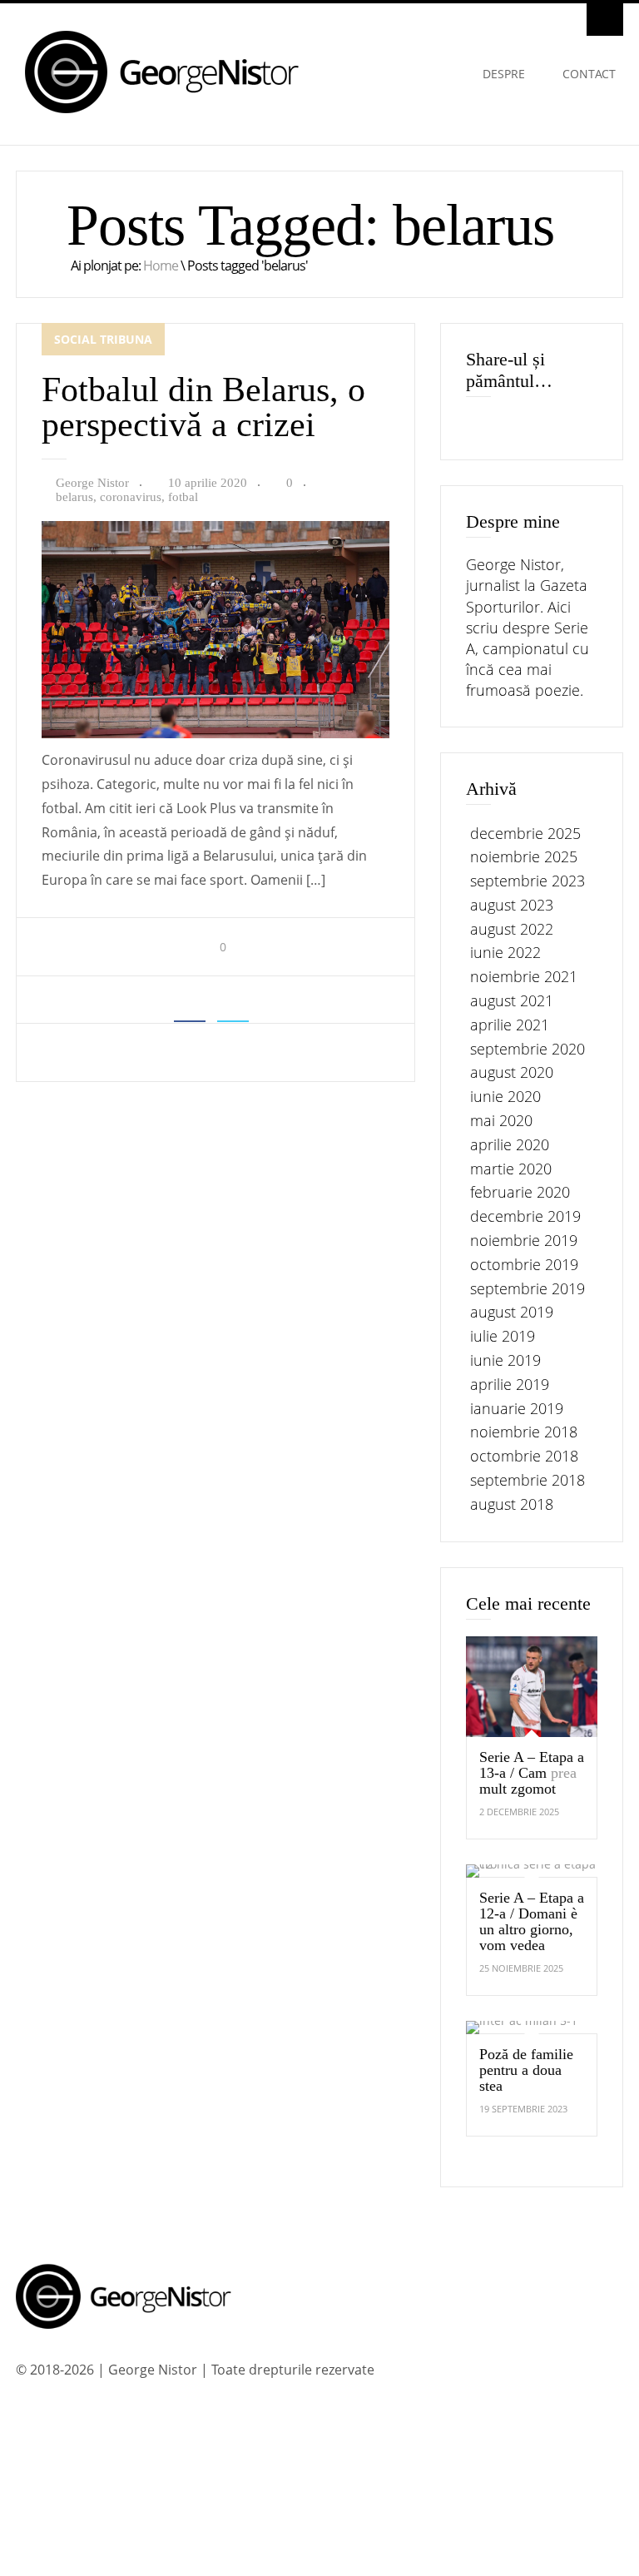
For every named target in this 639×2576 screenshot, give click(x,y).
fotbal (183, 497)
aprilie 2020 (510, 1144)
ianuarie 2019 (517, 1408)
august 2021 (512, 1000)
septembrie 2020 (528, 1049)
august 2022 (512, 929)
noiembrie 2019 (524, 1240)
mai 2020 (501, 1120)
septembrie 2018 (528, 1480)
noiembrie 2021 (524, 976)
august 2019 (512, 1312)
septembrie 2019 (528, 1288)
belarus (74, 497)
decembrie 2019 (525, 1216)
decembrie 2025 (525, 833)
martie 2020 (511, 1169)
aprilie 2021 (510, 1025)
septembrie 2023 (528, 881)
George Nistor (92, 483)
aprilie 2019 (510, 1384)
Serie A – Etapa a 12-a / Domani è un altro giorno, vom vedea (532, 1921)
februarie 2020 (520, 1192)
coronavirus (131, 497)
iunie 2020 (505, 1096)
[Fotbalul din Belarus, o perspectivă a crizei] (215, 734)
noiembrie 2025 (524, 856)
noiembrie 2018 (524, 1432)
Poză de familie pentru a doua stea (526, 2070)
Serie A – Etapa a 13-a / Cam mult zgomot (532, 1773)
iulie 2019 (503, 1336)
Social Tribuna (103, 339)
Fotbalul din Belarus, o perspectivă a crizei (203, 407)
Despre (504, 74)
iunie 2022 (505, 952)
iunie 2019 (505, 1360)
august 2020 (512, 1072)
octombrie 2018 (524, 1456)
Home (161, 266)
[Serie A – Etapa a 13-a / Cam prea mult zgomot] (532, 1687)
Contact (589, 74)
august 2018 (512, 1504)
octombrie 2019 (524, 1264)
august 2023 (512, 905)
